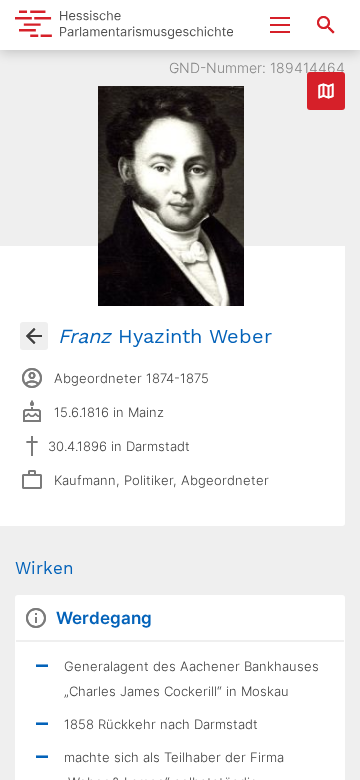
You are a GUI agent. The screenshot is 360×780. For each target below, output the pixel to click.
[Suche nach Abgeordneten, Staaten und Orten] (326, 25)
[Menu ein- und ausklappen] (280, 25)
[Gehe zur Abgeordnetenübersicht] (34, 336)
